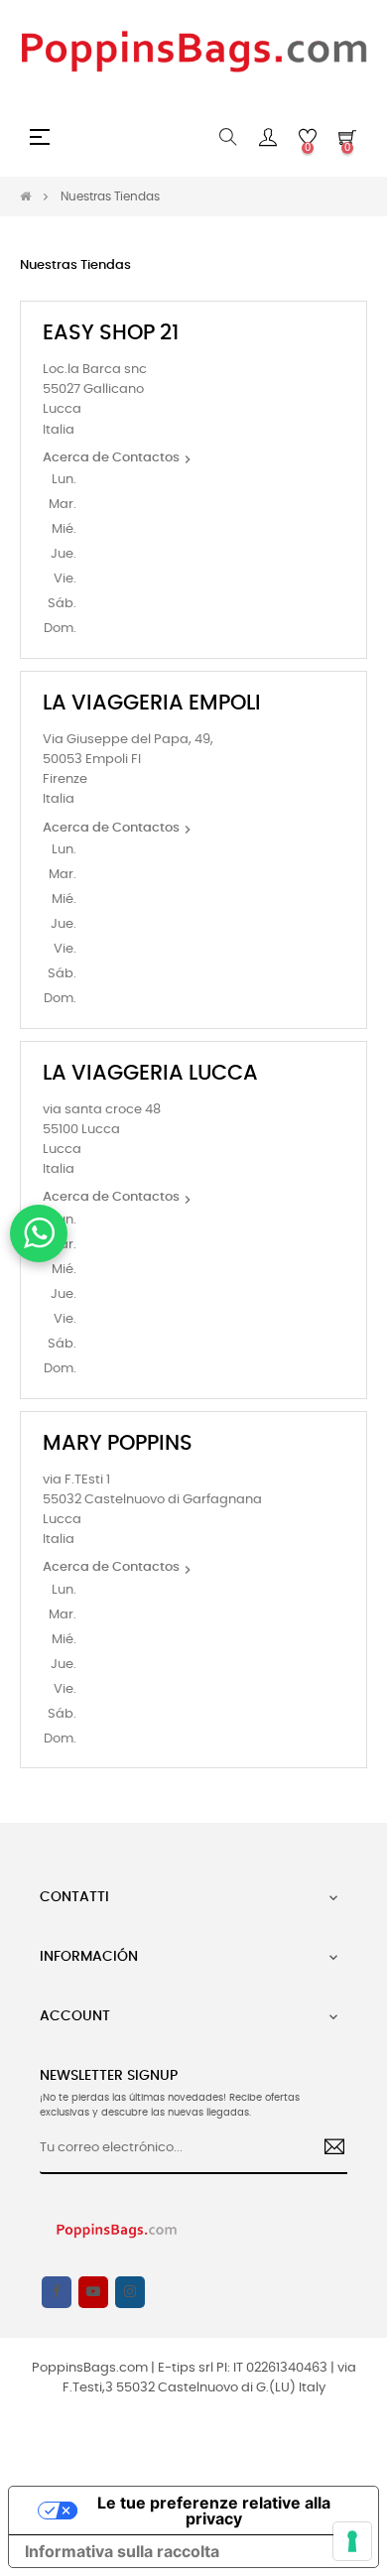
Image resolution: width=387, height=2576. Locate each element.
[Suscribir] (327, 2149)
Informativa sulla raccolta (122, 2551)
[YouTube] (93, 2292)
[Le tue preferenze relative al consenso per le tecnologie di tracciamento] (352, 2541)
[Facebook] (57, 2292)
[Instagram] (130, 2292)
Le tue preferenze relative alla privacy (214, 2511)
